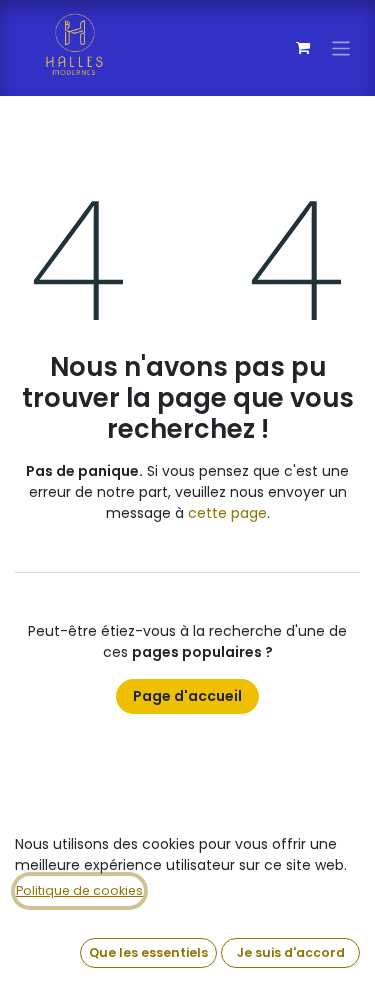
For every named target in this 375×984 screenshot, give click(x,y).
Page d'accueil (187, 696)
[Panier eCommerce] (303, 48)
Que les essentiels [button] (148, 952)
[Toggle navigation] (341, 47)
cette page (227, 513)
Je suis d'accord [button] (291, 952)
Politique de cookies (79, 890)
